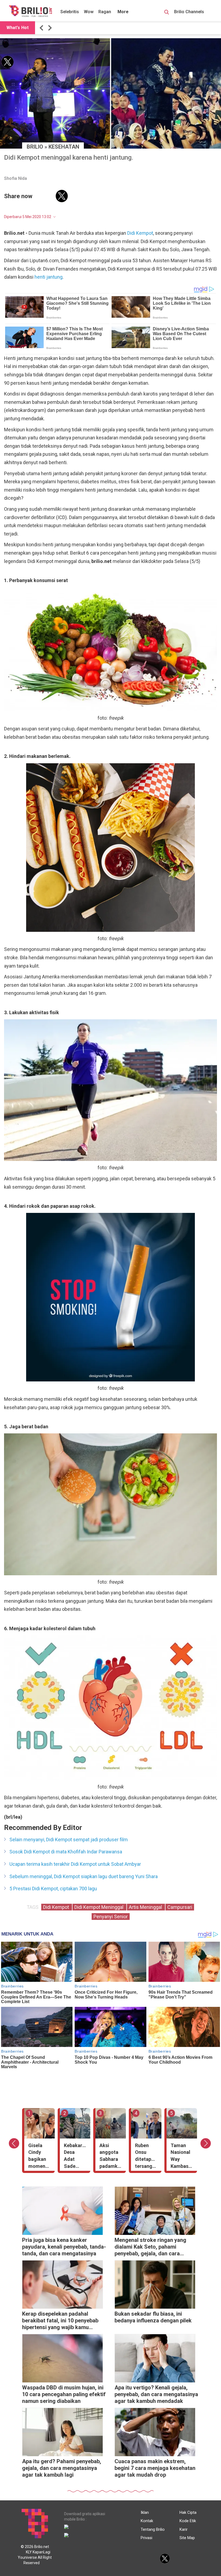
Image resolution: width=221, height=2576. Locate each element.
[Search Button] (167, 13)
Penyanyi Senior (111, 1917)
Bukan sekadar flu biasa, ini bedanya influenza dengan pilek (153, 2317)
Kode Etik (188, 2521)
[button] (42, 28)
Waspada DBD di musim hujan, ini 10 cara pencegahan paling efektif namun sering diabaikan (64, 2394)
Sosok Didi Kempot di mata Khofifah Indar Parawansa (66, 1852)
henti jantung (49, 277)
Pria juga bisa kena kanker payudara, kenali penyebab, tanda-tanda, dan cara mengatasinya (64, 2247)
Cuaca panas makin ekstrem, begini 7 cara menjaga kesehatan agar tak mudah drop (155, 2468)
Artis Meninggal (146, 1907)
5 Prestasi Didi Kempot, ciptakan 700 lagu (53, 1889)
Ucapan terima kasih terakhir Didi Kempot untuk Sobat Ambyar (75, 1864)
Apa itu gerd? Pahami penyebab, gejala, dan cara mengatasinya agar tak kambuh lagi (62, 2468)
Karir (184, 2529)
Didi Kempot (140, 233)
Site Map (187, 2538)
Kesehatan (64, 147)
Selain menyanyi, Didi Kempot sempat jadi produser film (69, 1840)
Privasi (146, 2538)
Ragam (105, 12)
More (123, 12)
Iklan (145, 2512)
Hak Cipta (188, 2512)
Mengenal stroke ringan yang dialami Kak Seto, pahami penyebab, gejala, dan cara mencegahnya (150, 2247)
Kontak (147, 2521)
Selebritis (70, 12)
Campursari (180, 1907)
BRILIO (35, 147)
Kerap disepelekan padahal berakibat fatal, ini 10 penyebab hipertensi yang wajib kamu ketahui (60, 2321)
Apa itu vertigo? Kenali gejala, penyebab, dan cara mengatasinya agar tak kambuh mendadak (156, 2394)
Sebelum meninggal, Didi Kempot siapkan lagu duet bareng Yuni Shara (84, 1876)
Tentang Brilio (153, 2529)
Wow (89, 12)
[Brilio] (30, 11)
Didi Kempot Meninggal (99, 1907)
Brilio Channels (190, 12)
